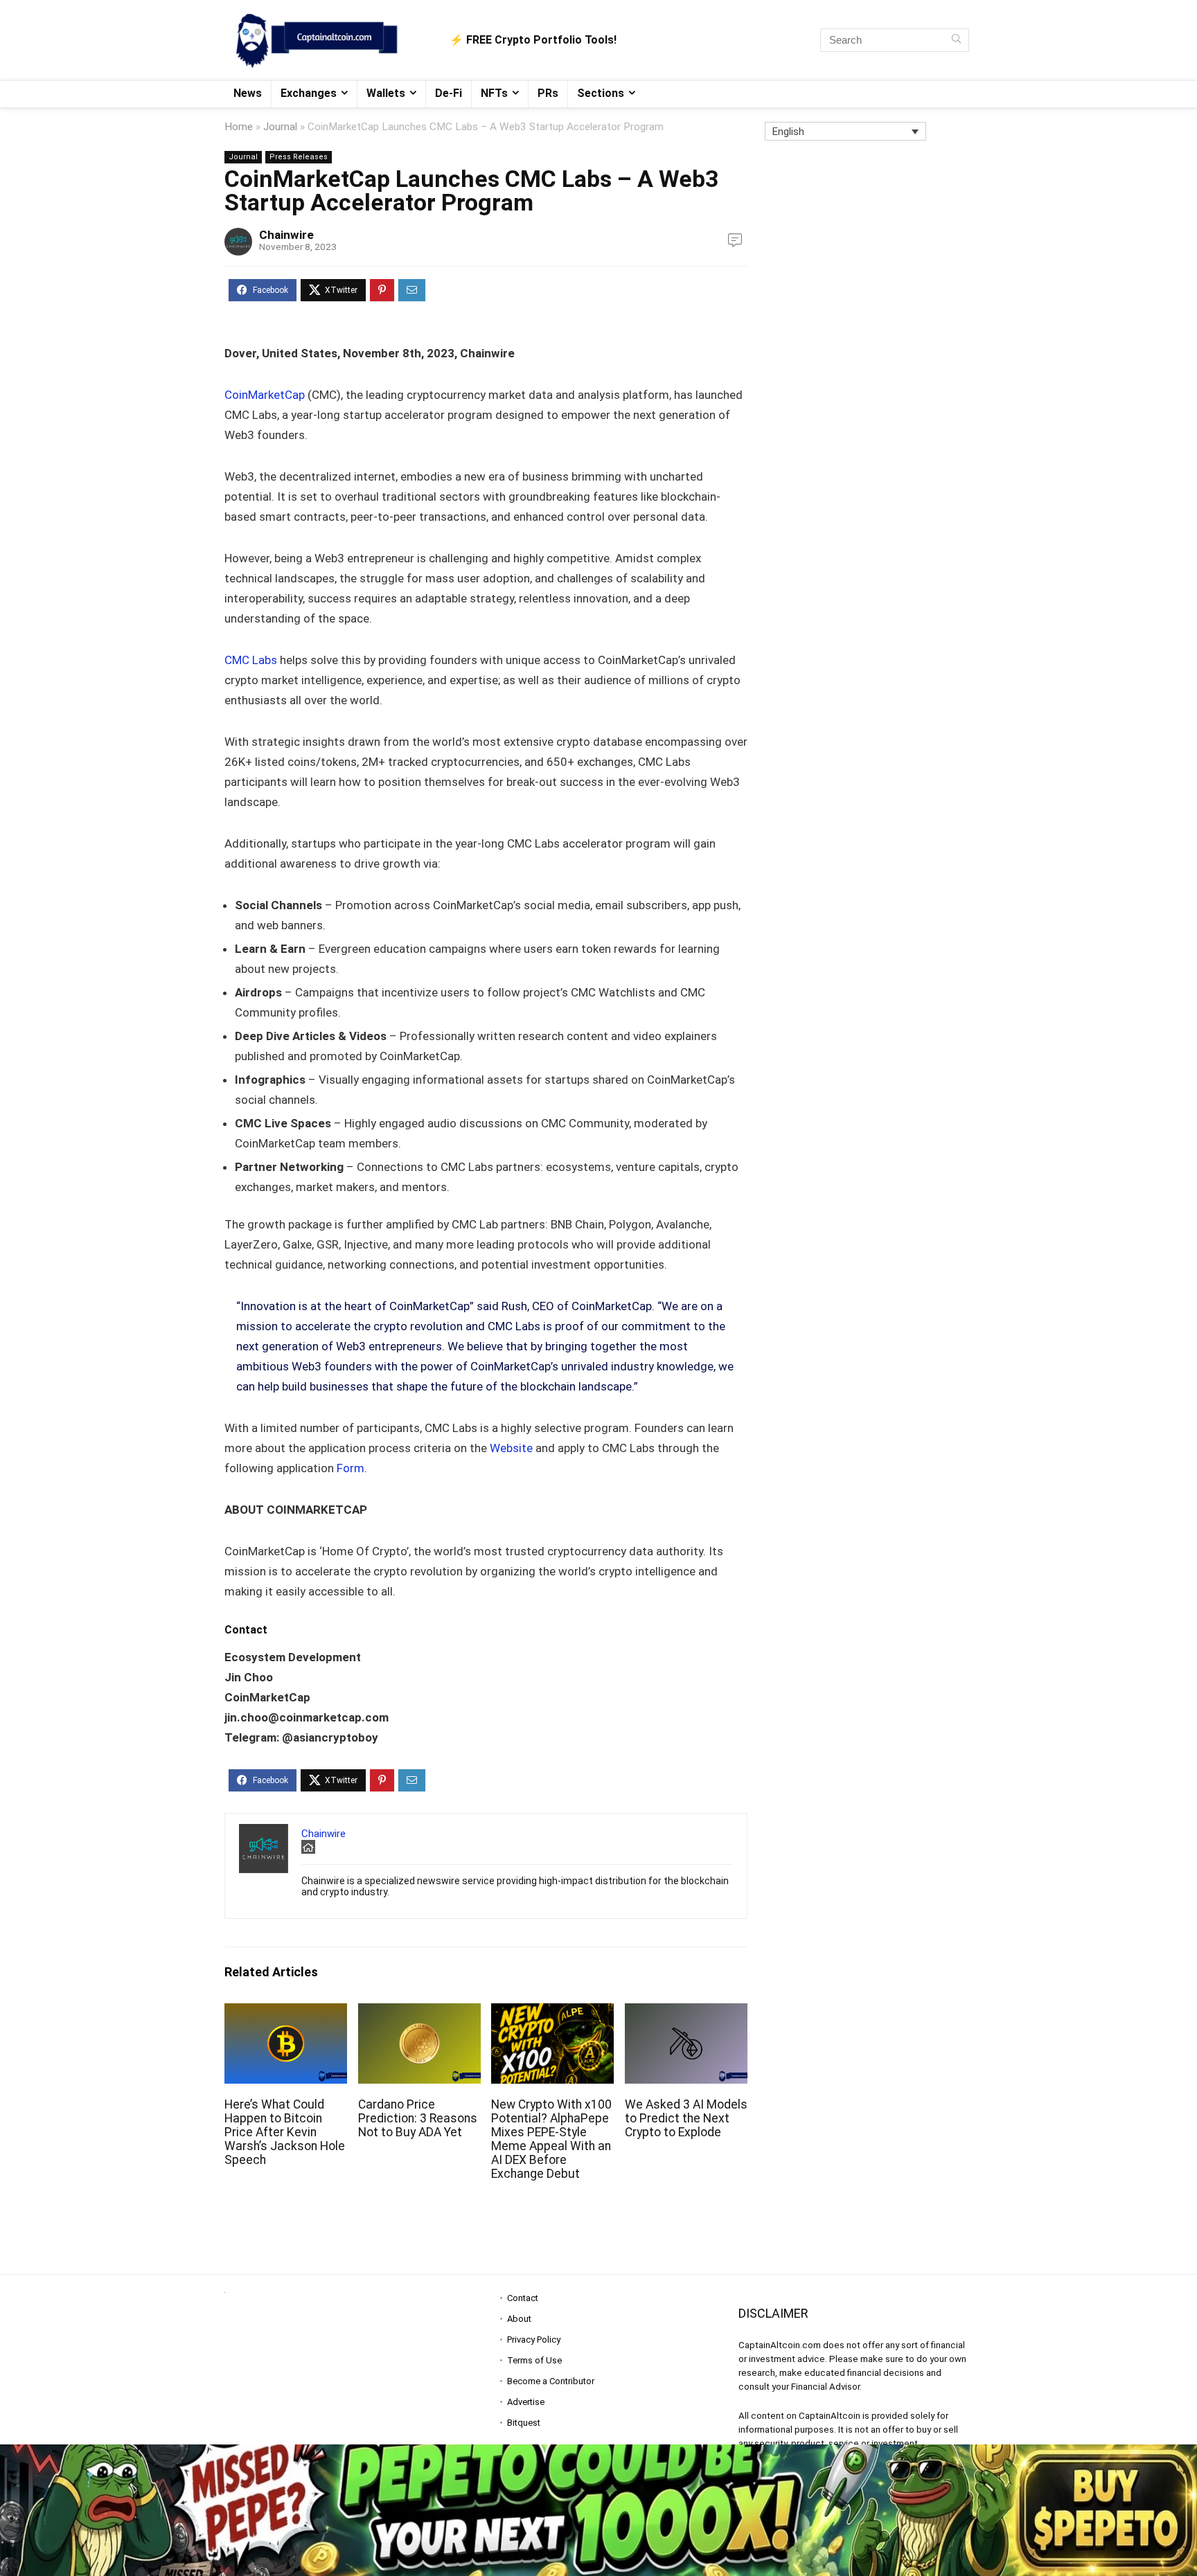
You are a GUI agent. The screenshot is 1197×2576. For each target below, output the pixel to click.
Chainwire (286, 235)
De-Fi (449, 93)
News (248, 93)
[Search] (956, 40)
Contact (523, 2298)
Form (351, 1468)
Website (511, 1448)
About (519, 2319)
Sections (601, 93)
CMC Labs (251, 660)
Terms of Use (534, 2360)
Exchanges (309, 93)
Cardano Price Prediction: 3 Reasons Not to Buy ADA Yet (418, 2118)
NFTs (494, 93)
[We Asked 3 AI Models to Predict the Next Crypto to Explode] (686, 2013)
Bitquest (524, 2423)
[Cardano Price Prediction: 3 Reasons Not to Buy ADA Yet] (419, 2013)
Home (239, 127)
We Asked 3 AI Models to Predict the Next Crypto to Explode (686, 2118)
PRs (548, 93)
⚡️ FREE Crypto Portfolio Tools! (533, 40)
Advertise (526, 2402)
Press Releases (299, 157)
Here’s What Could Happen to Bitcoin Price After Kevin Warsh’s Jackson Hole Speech (285, 2132)
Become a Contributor (551, 2381)
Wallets (386, 93)
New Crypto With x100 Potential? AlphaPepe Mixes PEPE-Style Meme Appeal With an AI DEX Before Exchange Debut (551, 2139)
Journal (280, 127)
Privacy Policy (534, 2340)
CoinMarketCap (265, 395)
